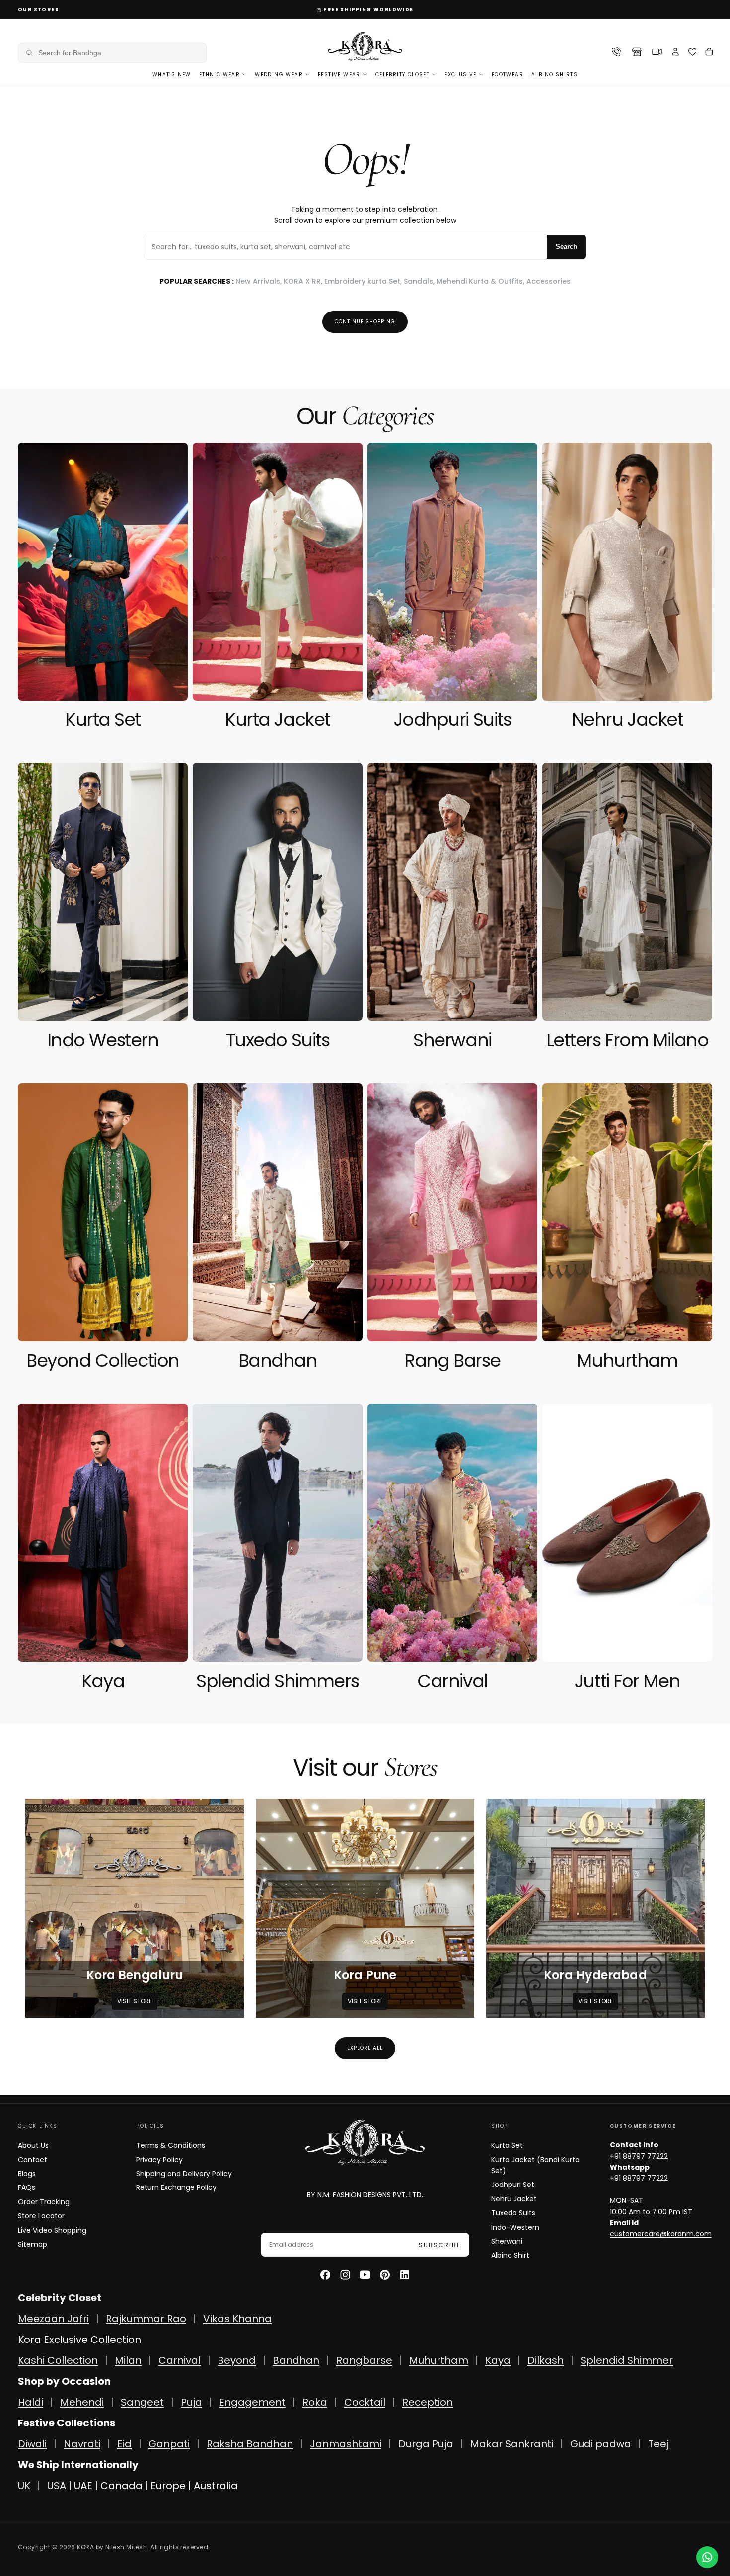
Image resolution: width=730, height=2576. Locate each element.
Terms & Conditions (171, 2145)
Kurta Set (507, 2145)
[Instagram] (345, 2275)
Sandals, (420, 281)
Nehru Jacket (514, 2199)
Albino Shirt (510, 2255)
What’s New (172, 74)
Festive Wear (339, 74)
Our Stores (38, 10)
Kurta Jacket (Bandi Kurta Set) (535, 2165)
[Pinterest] (385, 2275)
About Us (33, 2145)
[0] (693, 52)
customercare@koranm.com (661, 2234)
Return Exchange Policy (176, 2187)
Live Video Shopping (52, 2230)
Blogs (27, 2174)
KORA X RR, (304, 281)
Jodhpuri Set (513, 2185)
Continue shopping (365, 322)
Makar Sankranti (512, 2444)
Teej (658, 2444)
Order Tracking (44, 2202)
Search (566, 247)
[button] (112, 53)
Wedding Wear (279, 74)
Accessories (548, 281)
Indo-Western (515, 2227)
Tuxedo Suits (513, 2213)
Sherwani (507, 2241)
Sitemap (33, 2244)
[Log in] (675, 53)
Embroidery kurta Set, (364, 281)
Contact (33, 2160)
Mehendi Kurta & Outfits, (481, 281)
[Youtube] (365, 2275)
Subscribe (440, 2245)
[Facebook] (325, 2275)
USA (57, 2486)
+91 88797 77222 (639, 2156)
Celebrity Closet (402, 74)
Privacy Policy (159, 2160)
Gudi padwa (601, 2444)
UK (24, 2486)
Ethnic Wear (219, 74)
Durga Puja (427, 2444)
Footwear (508, 74)
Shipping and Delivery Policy (184, 2174)
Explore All (365, 2048)
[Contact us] (707, 2557)
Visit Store (135, 2001)
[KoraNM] (365, 2143)
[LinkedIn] (405, 2275)
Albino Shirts (554, 74)
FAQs (27, 2187)
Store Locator (41, 2216)
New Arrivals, (259, 281)
